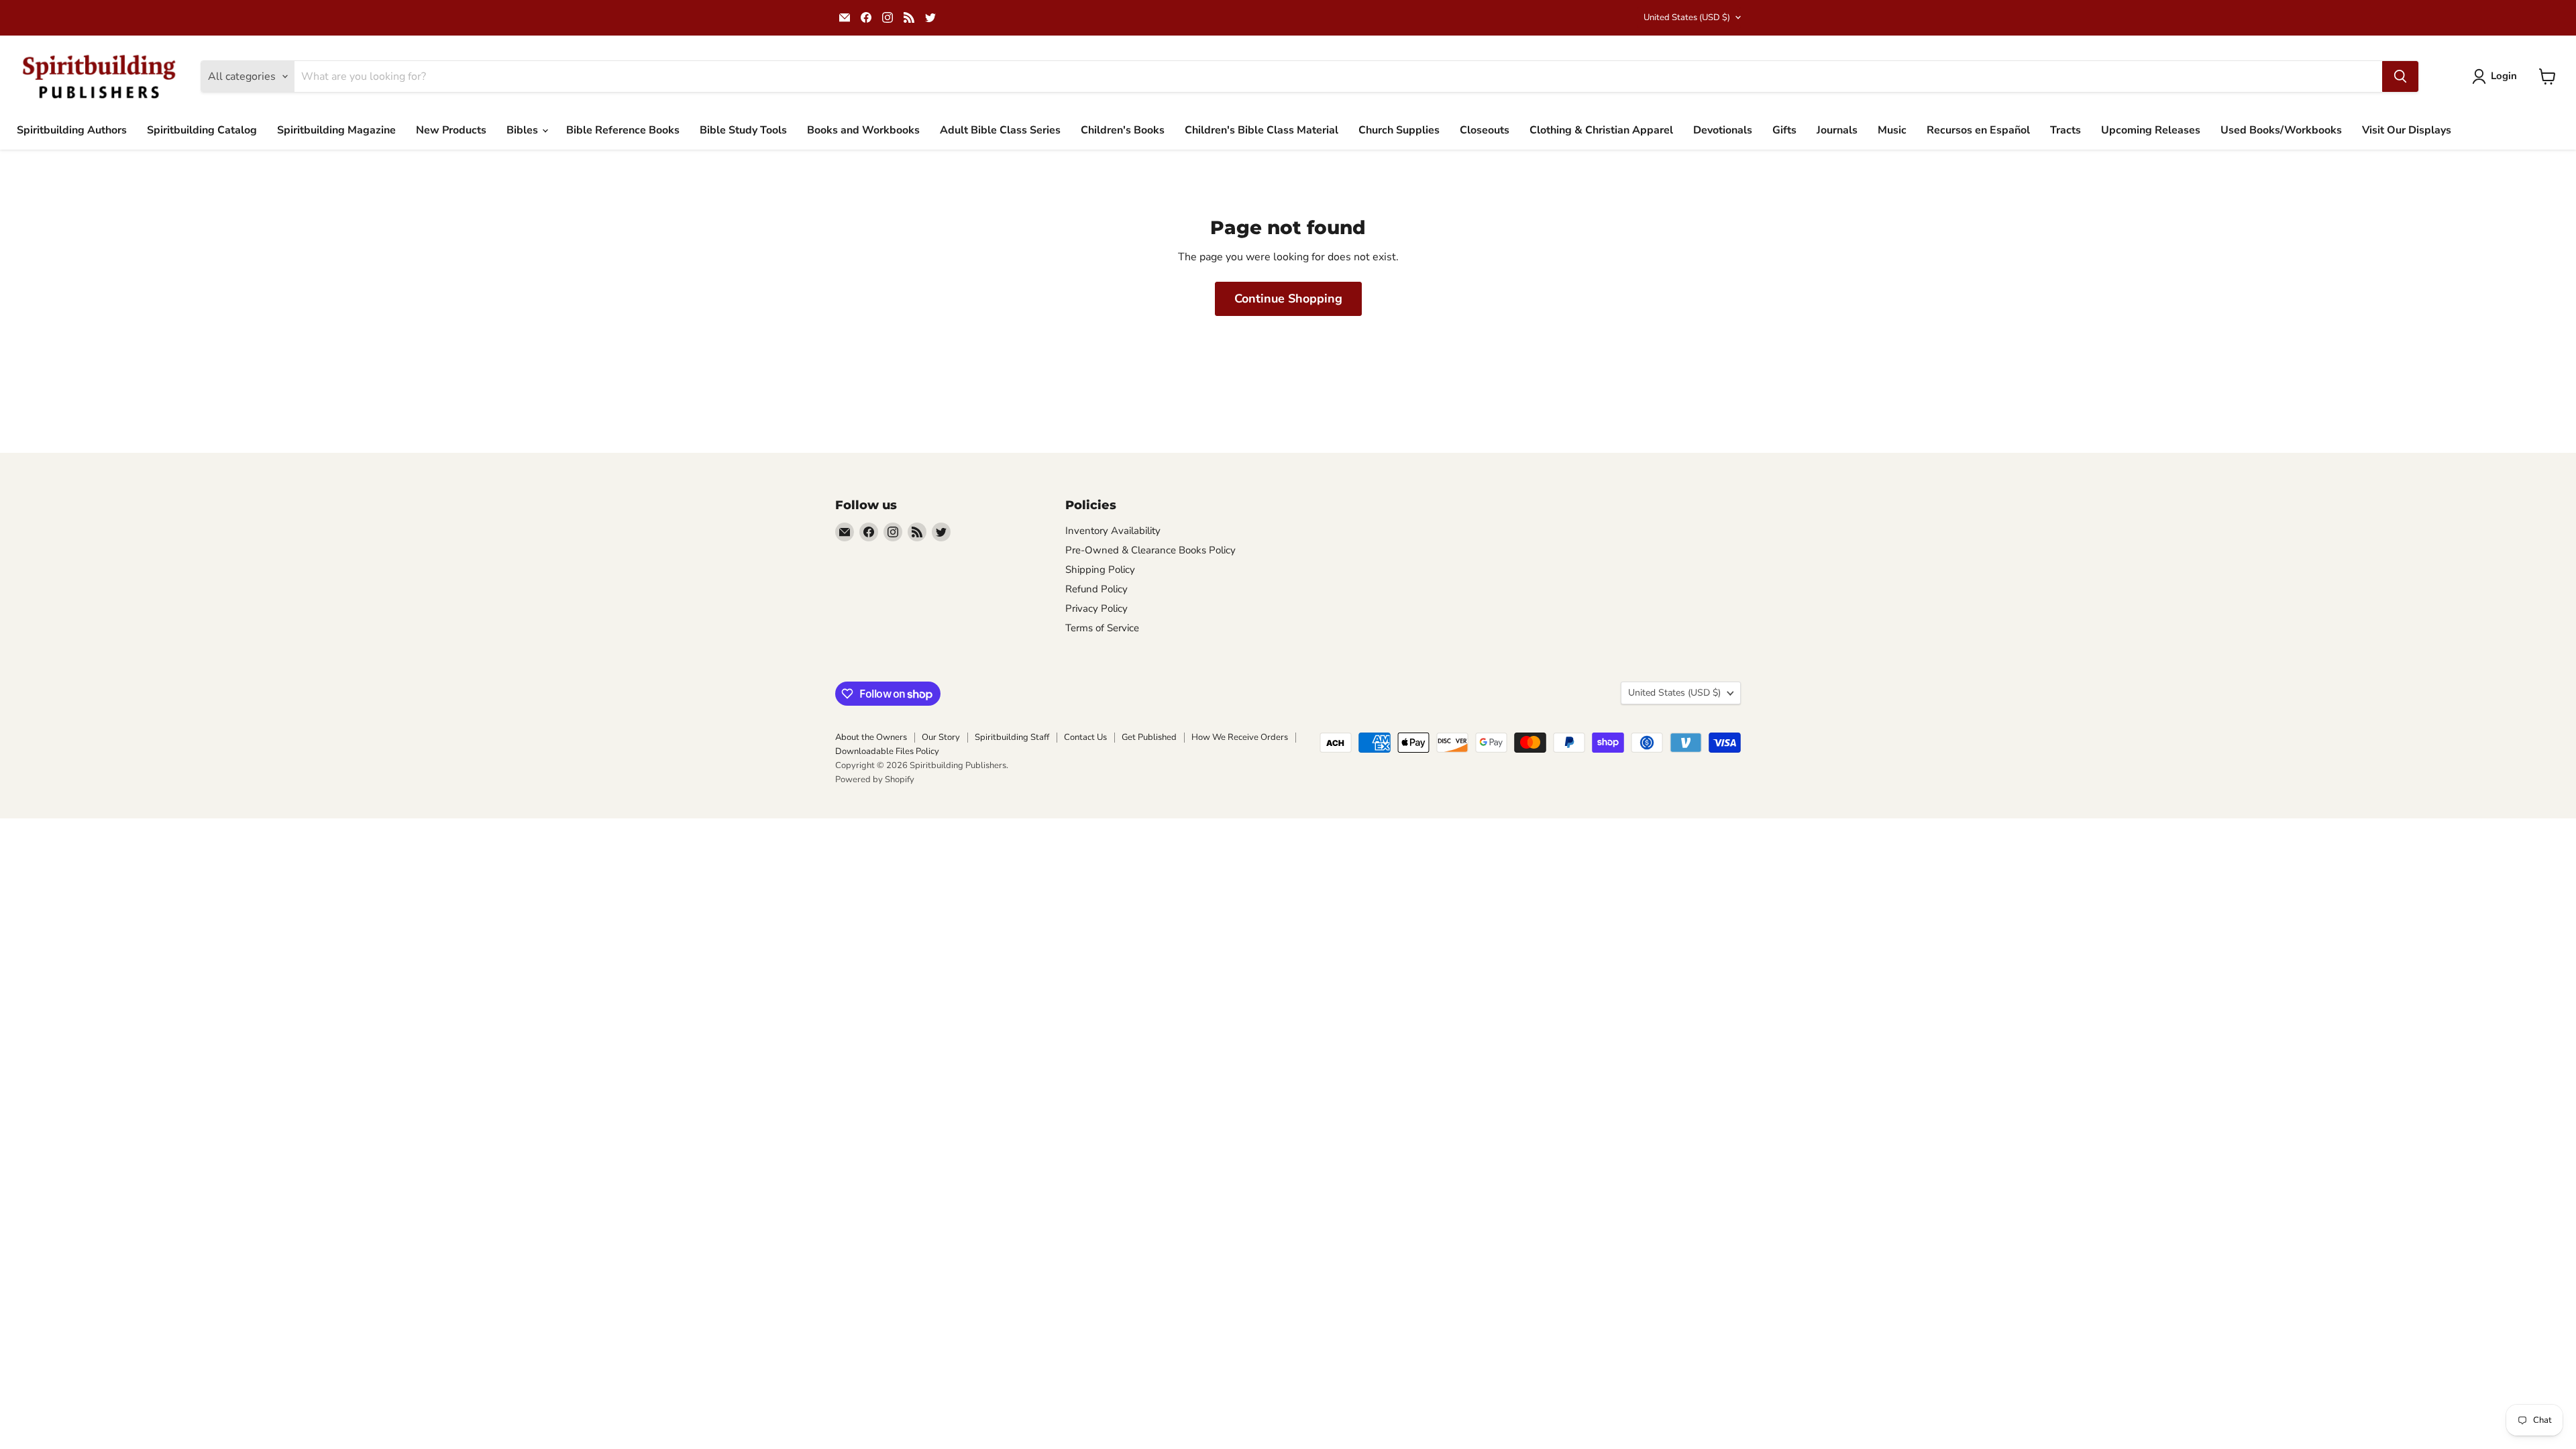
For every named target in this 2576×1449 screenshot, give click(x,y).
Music (1892, 130)
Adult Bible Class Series (1000, 130)
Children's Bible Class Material (1262, 130)
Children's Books (1123, 130)
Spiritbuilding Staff (1012, 737)
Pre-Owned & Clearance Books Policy (1150, 550)
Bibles (524, 130)
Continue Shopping (1288, 299)
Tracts (2065, 130)
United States (1687, 17)
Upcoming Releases (2151, 130)
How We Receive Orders (1240, 737)
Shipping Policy (1100, 570)
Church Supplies (1399, 130)
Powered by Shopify (875, 780)
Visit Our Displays (2407, 130)
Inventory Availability (1113, 531)
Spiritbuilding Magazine (336, 130)
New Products (451, 130)
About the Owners (871, 737)
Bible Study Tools (743, 130)
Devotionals (1723, 130)
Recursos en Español (1978, 130)
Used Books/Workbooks (2281, 130)
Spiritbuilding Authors (72, 130)
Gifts (1784, 130)
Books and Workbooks (863, 130)
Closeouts (1485, 130)
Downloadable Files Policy (887, 751)
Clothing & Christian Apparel (1601, 130)
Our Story (941, 737)
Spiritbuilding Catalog (202, 130)
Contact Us (1085, 737)
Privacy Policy (1096, 608)
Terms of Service (1102, 628)
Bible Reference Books (623, 130)
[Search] (2400, 76)
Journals (1837, 130)
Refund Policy (1096, 589)
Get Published (1149, 737)
